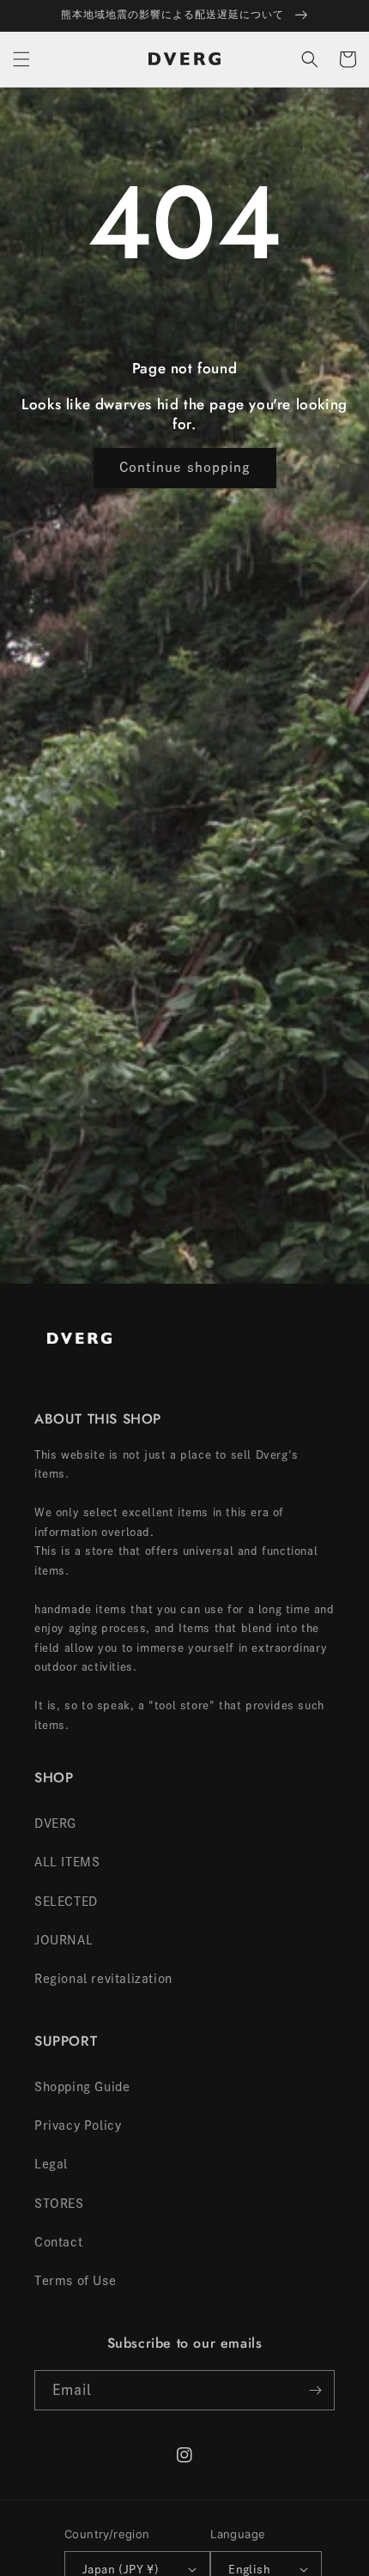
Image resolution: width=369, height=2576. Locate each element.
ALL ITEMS (67, 1862)
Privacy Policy (78, 2126)
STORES (59, 2204)
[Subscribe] (315, 2390)
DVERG (55, 1823)
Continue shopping (185, 467)
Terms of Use (75, 2281)
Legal (51, 2164)
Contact (58, 2242)
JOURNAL (64, 1940)
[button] (21, 59)
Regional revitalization (103, 1979)
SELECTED (66, 1902)
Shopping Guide (82, 2087)
